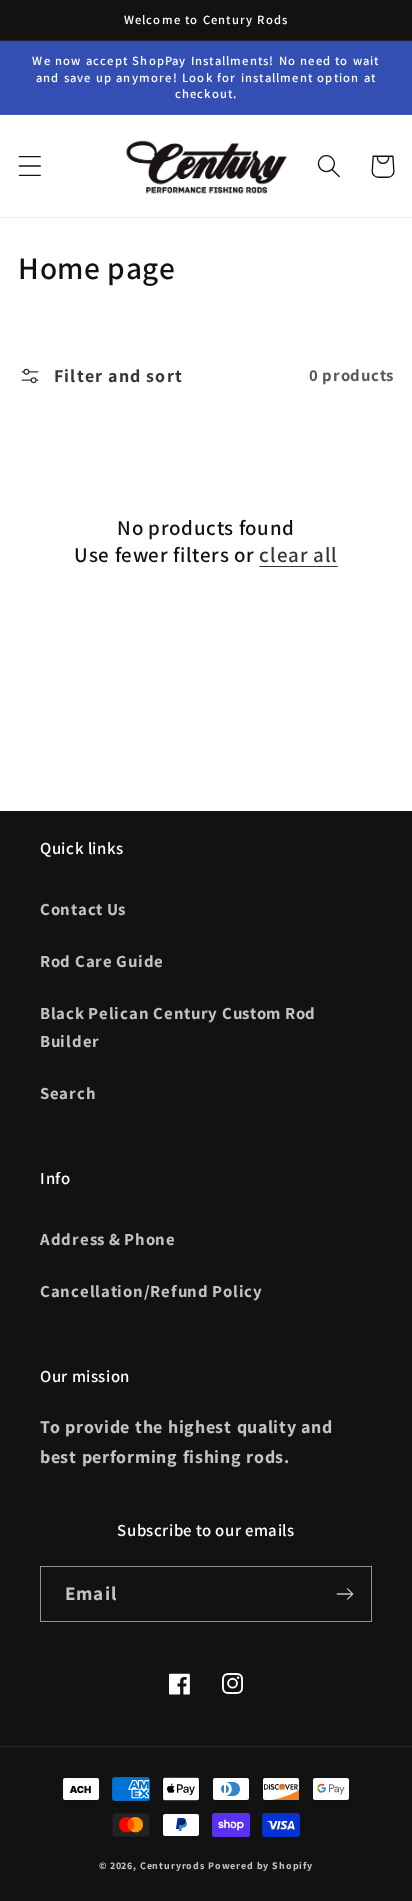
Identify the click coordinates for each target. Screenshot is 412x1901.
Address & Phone (108, 1239)
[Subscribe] (344, 1594)
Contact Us (83, 909)
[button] (30, 166)
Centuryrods (172, 1865)
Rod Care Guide (102, 961)
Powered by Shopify (260, 1865)
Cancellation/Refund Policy (151, 1291)
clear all (298, 554)
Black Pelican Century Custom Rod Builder (178, 1027)
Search (68, 1093)
